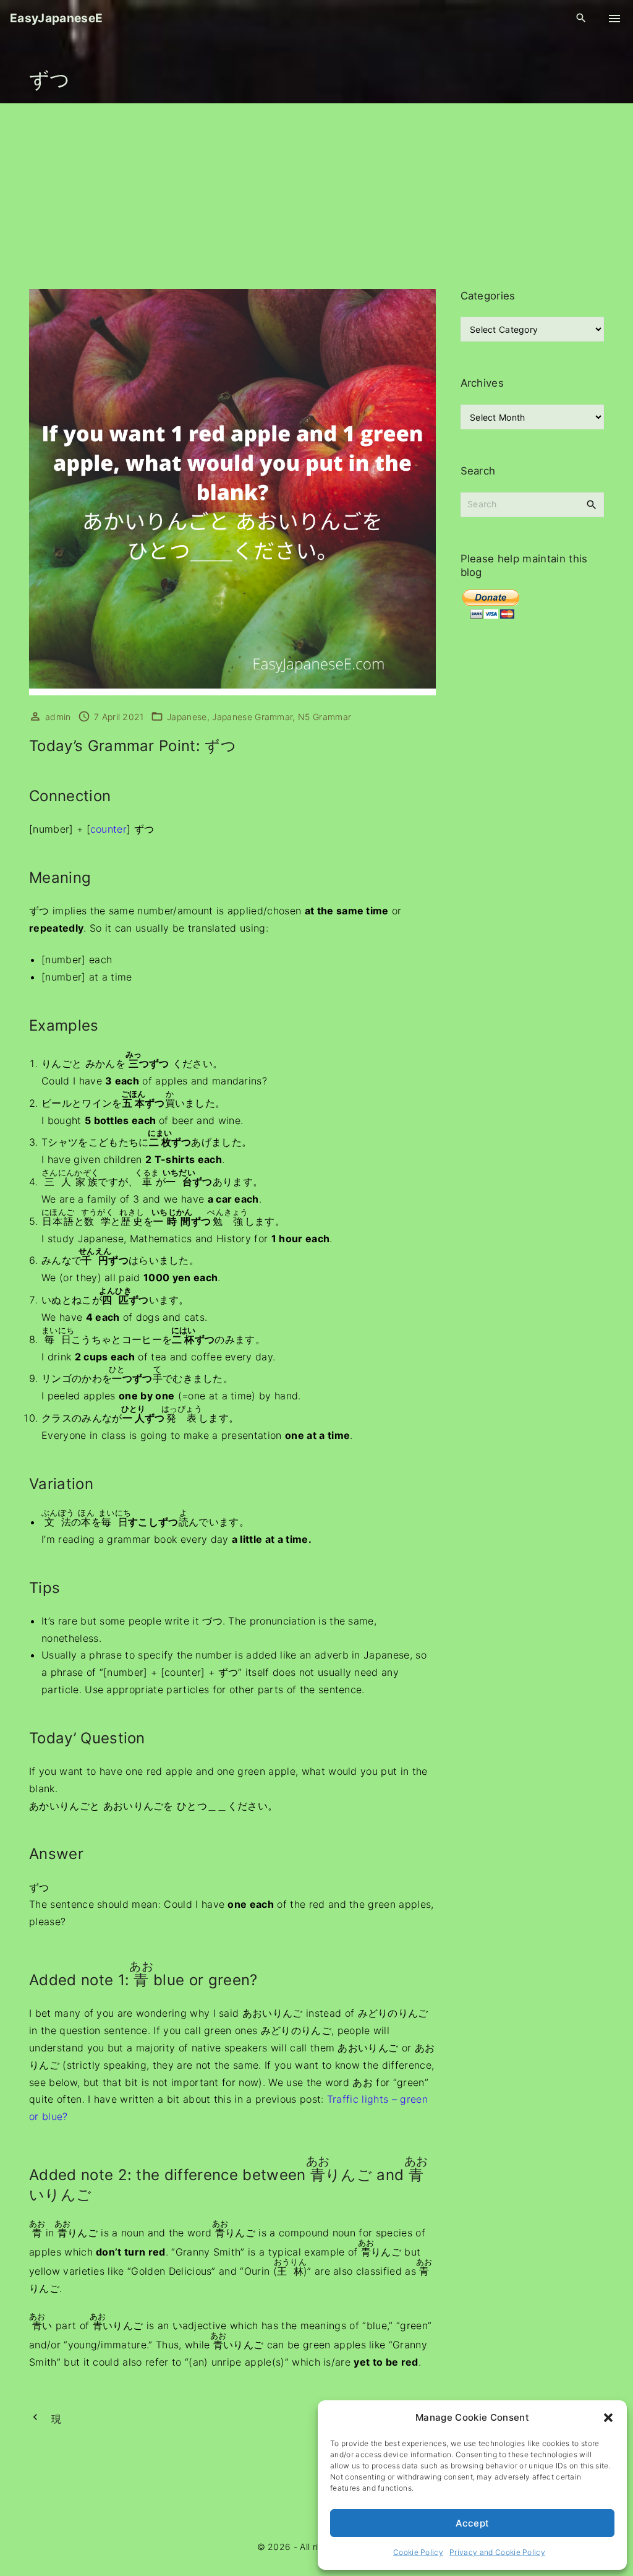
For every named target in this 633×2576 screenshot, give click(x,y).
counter (108, 829)
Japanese (187, 717)
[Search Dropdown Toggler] (581, 18)
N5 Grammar (325, 717)
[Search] (592, 504)
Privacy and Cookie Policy (497, 2552)
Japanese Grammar (252, 717)
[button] (608, 2418)
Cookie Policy (418, 2552)
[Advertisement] (316, 196)
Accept (473, 2523)
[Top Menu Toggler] (614, 19)
